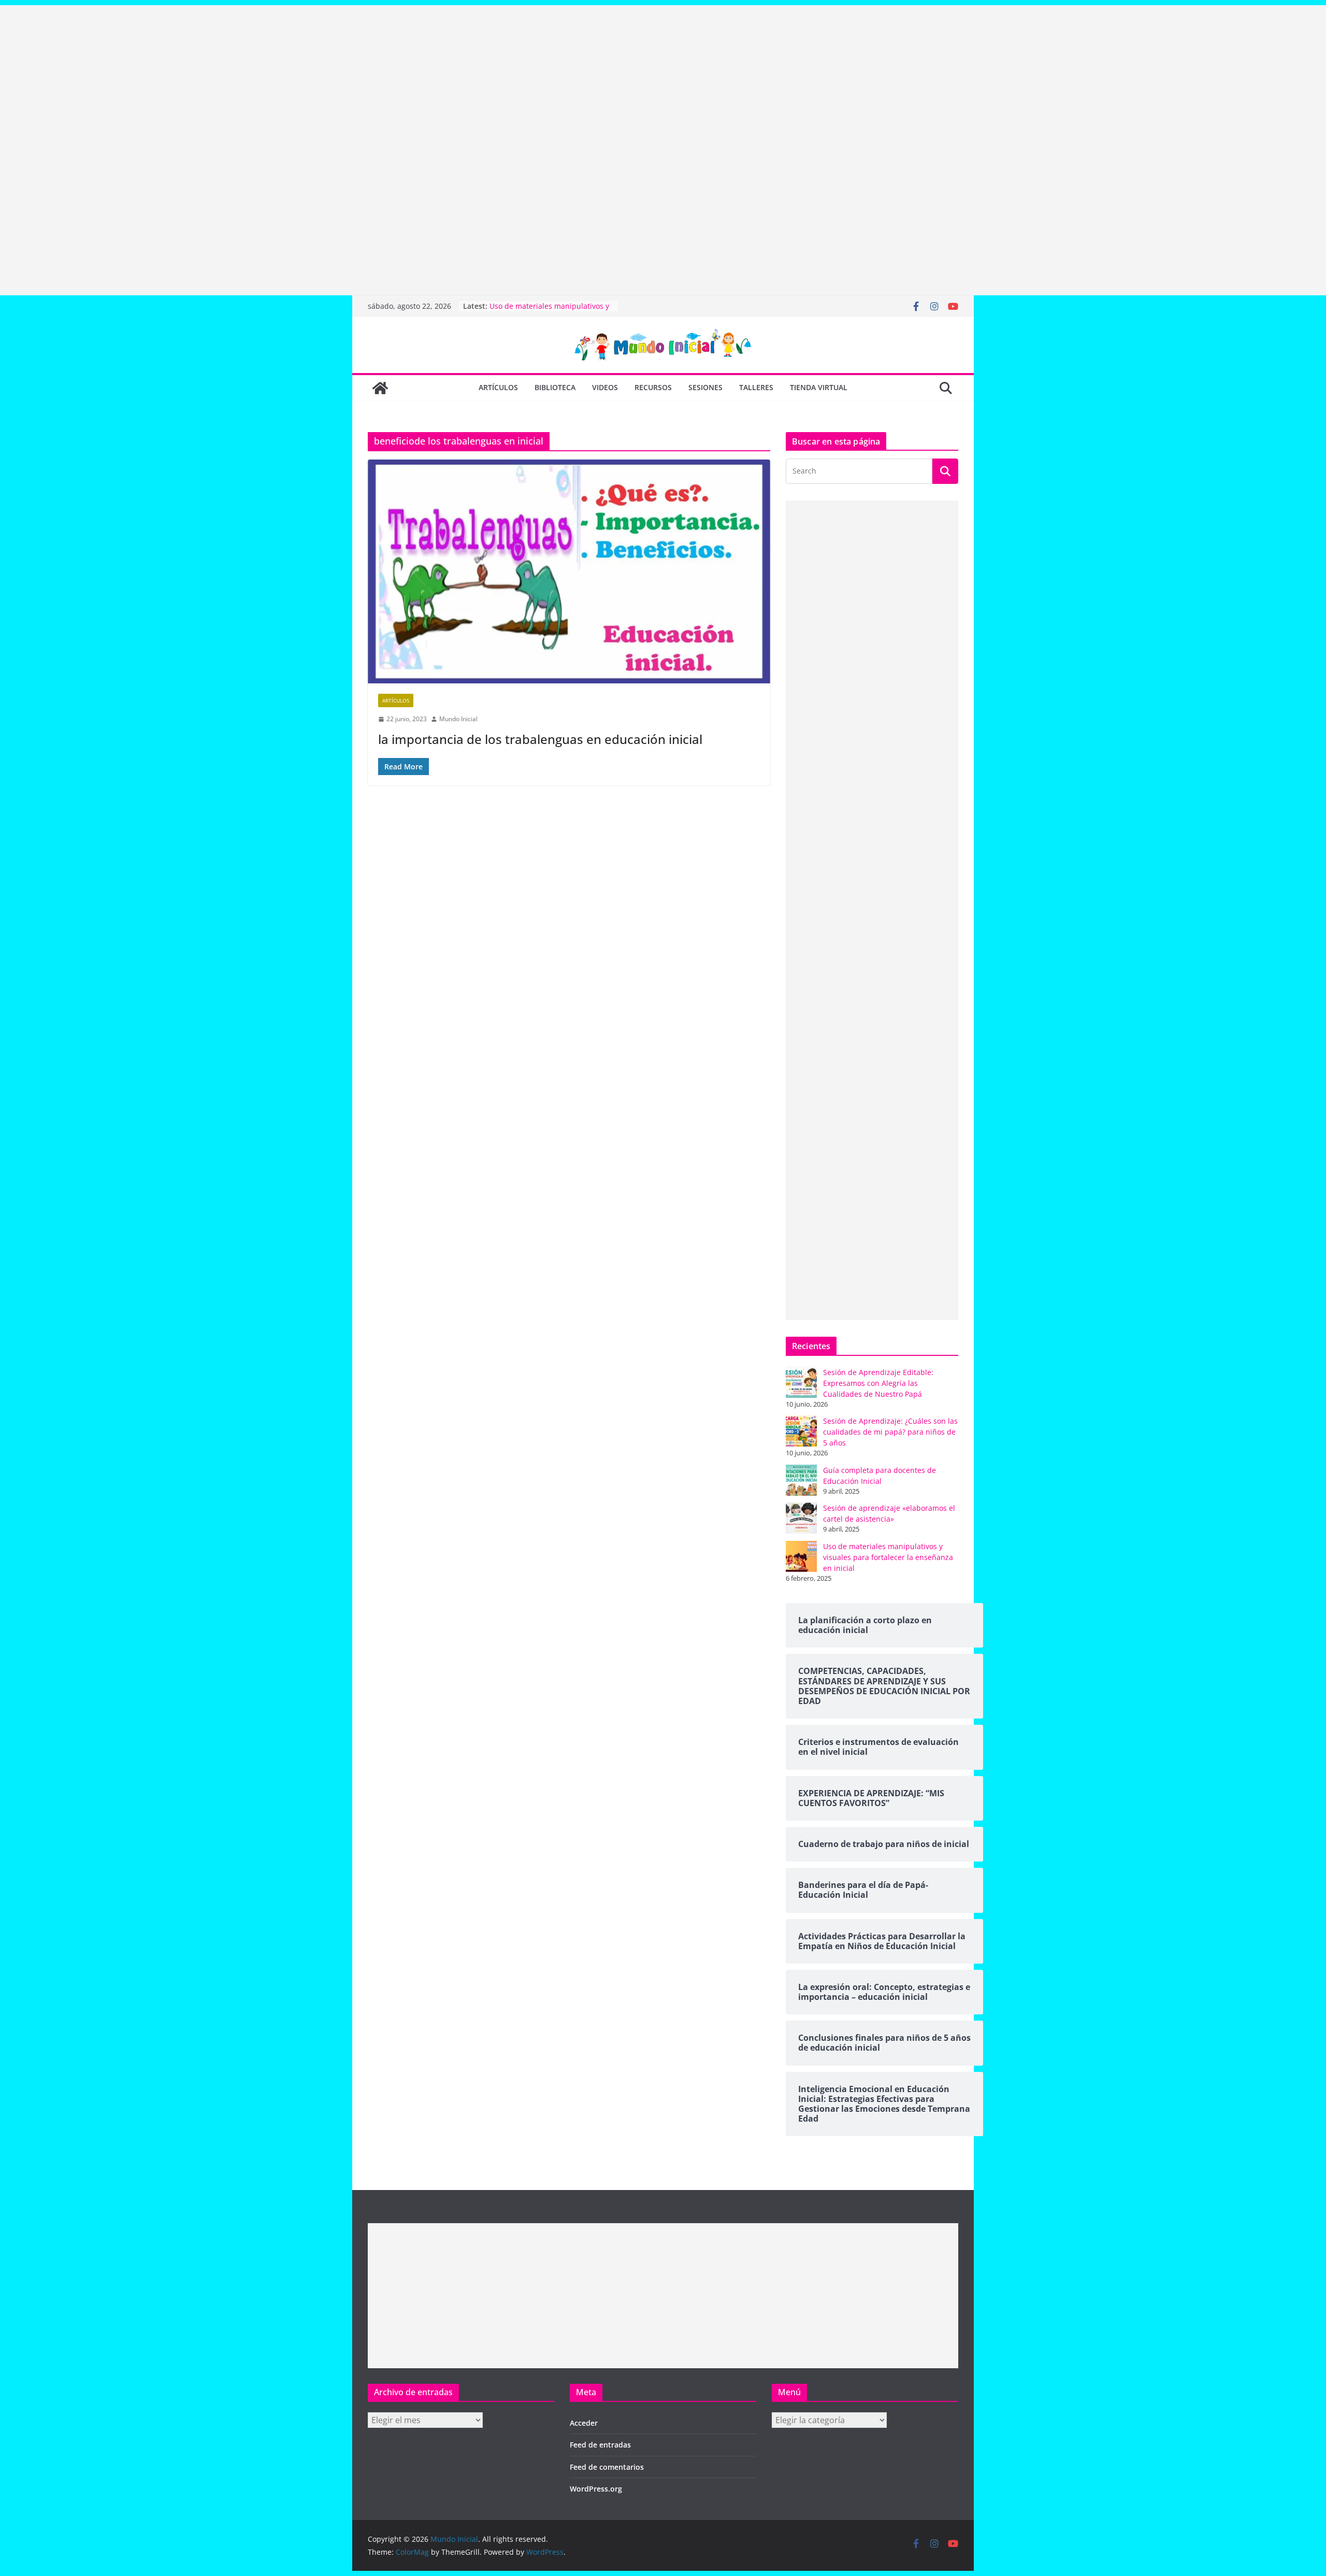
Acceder (584, 2423)
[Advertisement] (311, 78)
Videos (605, 387)
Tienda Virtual (819, 387)
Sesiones (705, 387)
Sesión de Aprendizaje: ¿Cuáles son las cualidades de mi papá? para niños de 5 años (890, 1432)
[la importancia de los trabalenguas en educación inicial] (569, 571)
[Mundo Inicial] (380, 388)
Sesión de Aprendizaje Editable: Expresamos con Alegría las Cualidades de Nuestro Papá (878, 1383)
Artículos (498, 387)
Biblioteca (555, 387)
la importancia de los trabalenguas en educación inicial (540, 739)
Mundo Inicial (458, 719)
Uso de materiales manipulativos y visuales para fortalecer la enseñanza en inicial (888, 1557)
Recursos (653, 387)
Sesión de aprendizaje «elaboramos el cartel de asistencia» (551, 311)
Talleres (756, 387)
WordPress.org (596, 2489)
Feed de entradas (600, 2445)
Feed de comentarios (607, 2467)
